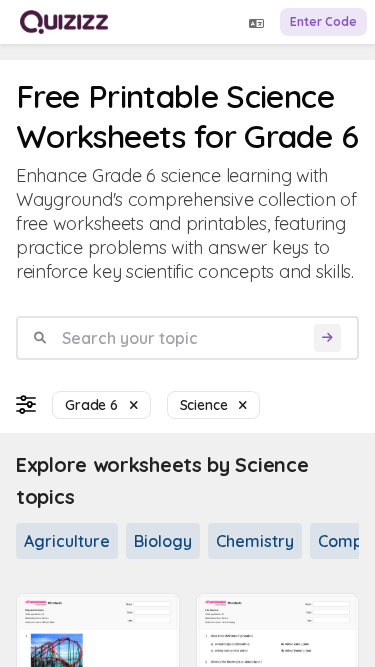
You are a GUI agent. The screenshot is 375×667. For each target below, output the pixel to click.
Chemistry (255, 541)
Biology (163, 541)
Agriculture (67, 541)
